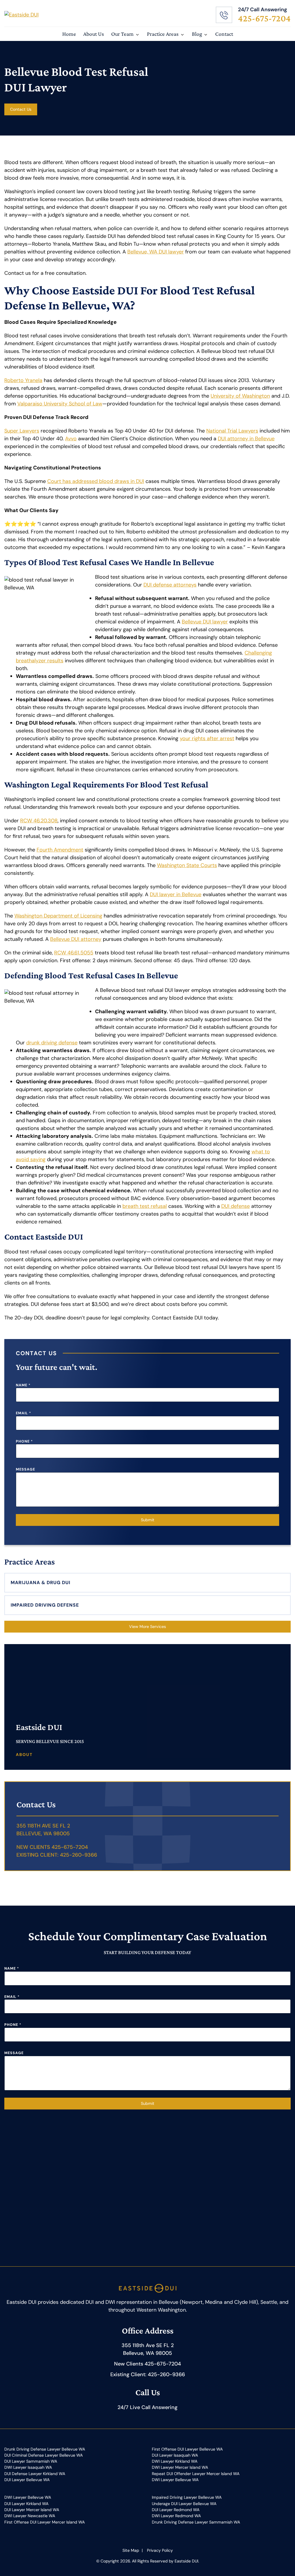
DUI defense (236, 1206)
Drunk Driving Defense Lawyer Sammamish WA (196, 2522)
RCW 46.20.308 (39, 821)
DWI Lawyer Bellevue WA (175, 2480)
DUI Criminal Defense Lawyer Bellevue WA (44, 2455)
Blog (197, 34)
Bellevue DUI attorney (76, 939)
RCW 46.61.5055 (74, 953)
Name (23, 1385)
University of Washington (240, 396)
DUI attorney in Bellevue (246, 439)
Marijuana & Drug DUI (40, 1583)
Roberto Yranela (23, 380)
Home (69, 34)
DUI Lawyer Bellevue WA (27, 2480)
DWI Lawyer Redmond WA (176, 2516)
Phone (24, 1441)
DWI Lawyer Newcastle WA (30, 2516)
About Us (94, 34)
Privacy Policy (160, 2550)
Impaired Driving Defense (45, 1605)
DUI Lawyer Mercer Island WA (32, 2510)
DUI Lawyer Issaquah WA (175, 2455)
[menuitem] (69, 34)
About (24, 1755)
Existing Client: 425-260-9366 (57, 1855)
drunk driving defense (52, 1043)
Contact (224, 34)
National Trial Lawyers (232, 431)
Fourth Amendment (60, 850)
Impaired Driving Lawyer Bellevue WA (187, 2497)
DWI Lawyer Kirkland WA (175, 2461)
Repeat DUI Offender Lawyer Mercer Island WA (196, 2474)
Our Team (122, 34)
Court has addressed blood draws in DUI (96, 481)
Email (23, 1413)
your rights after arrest (207, 738)
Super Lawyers (22, 431)
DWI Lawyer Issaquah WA (28, 2467)
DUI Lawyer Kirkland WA (26, 2504)
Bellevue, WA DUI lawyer (156, 252)
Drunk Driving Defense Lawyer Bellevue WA (45, 2449)
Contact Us (21, 109)
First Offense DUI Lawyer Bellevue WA (187, 2449)
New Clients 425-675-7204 (52, 1847)
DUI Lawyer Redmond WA (176, 2510)
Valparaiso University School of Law (60, 404)
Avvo (71, 439)
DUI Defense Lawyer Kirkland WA (35, 2474)
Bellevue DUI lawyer (205, 622)
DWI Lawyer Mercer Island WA (180, 2467)
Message (25, 1469)
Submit (148, 1520)
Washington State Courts (187, 865)
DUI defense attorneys (170, 585)
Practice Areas (163, 34)
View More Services (147, 1627)
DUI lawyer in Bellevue (176, 894)
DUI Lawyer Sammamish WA (31, 2461)
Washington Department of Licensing (58, 916)
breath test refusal (145, 1206)
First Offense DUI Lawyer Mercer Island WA (45, 2522)
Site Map (131, 2550)
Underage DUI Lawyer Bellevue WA (184, 2504)
